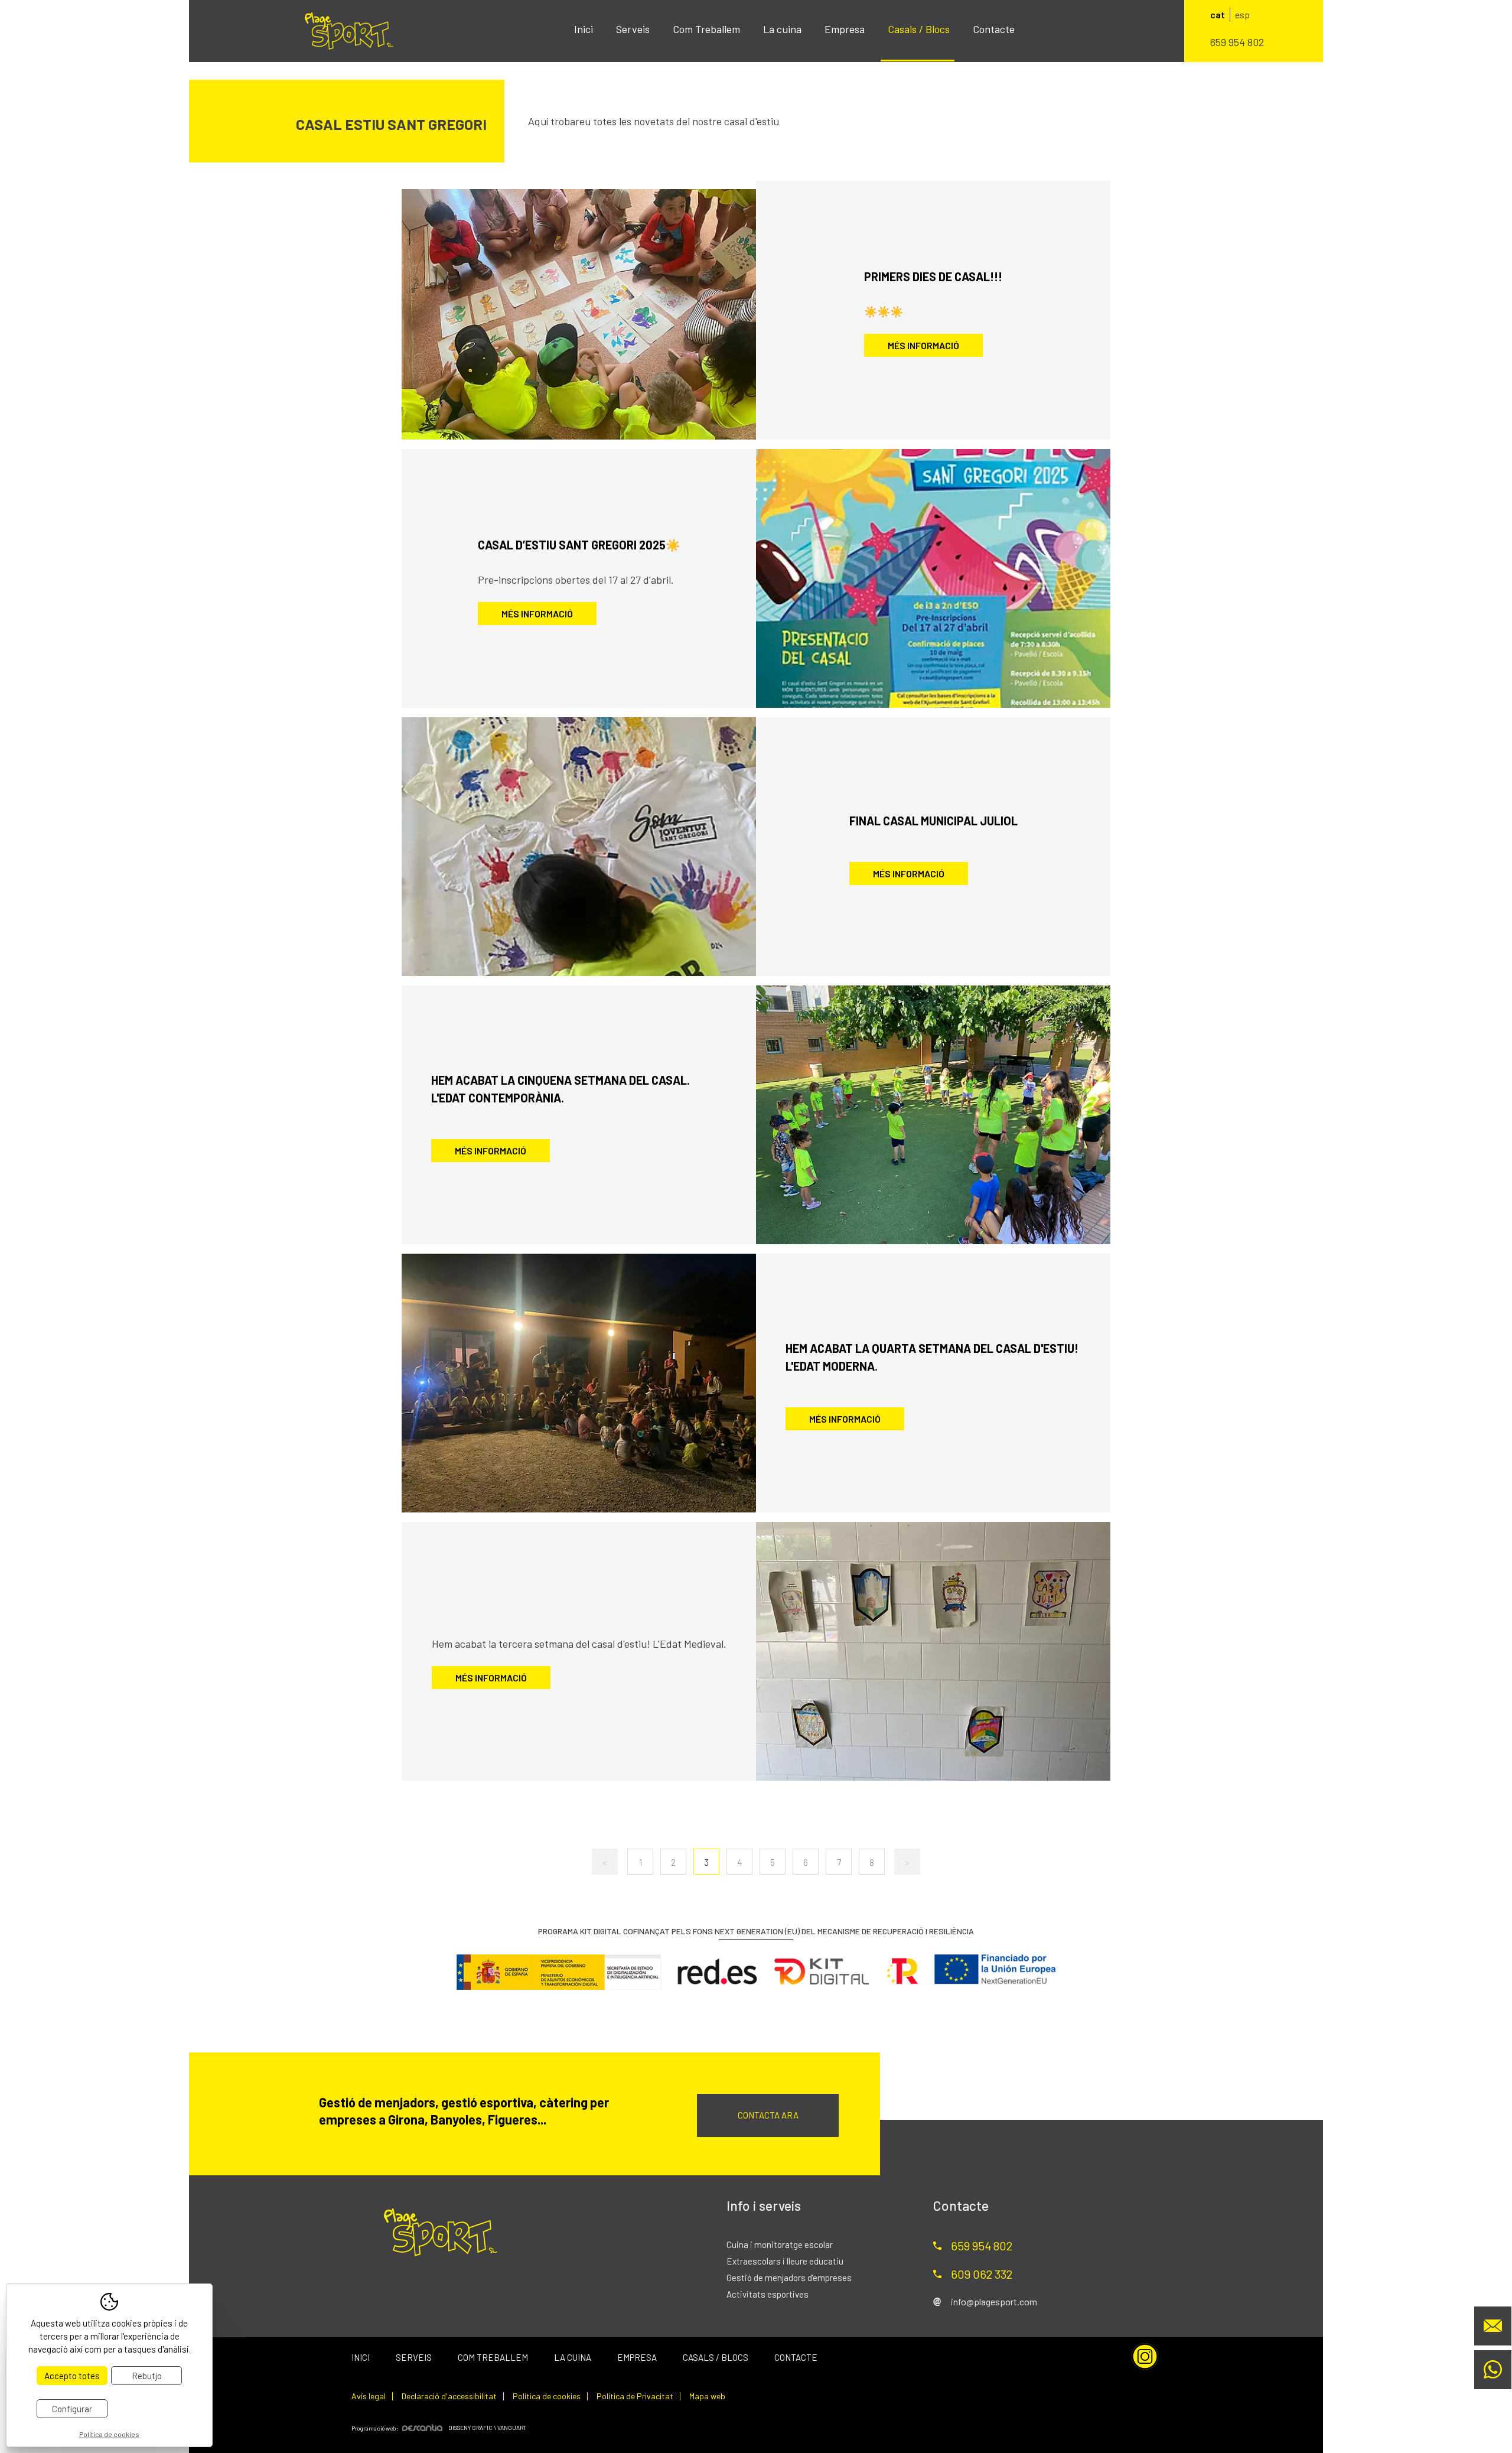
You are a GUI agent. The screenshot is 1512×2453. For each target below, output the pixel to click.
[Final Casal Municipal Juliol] (579, 847)
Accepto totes (72, 2376)
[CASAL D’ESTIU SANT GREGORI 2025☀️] (933, 578)
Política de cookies (547, 2396)
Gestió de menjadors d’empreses (789, 2278)
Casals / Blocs (919, 29)
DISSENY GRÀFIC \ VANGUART (487, 2428)
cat (1218, 14)
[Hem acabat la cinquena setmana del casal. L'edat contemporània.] (933, 1115)
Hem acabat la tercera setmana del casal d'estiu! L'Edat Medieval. (579, 1644)
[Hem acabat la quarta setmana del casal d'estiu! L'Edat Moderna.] (579, 1383)
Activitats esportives (768, 2294)
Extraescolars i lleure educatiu (785, 2261)
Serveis (633, 29)
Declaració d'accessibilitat (449, 2396)
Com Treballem (706, 29)
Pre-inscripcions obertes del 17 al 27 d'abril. (576, 580)
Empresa (845, 29)
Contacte (994, 29)
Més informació (923, 345)
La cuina (782, 29)
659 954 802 (1237, 42)
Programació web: (375, 2428)
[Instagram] (1145, 2356)
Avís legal (369, 2396)
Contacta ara (768, 2115)
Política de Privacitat (635, 2396)
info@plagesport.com (994, 2301)
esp (1242, 14)
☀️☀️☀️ (884, 311)
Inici (584, 29)
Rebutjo (147, 2376)
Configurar (72, 2409)
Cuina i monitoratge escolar (780, 2244)
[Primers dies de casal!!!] (579, 310)
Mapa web (707, 2396)
